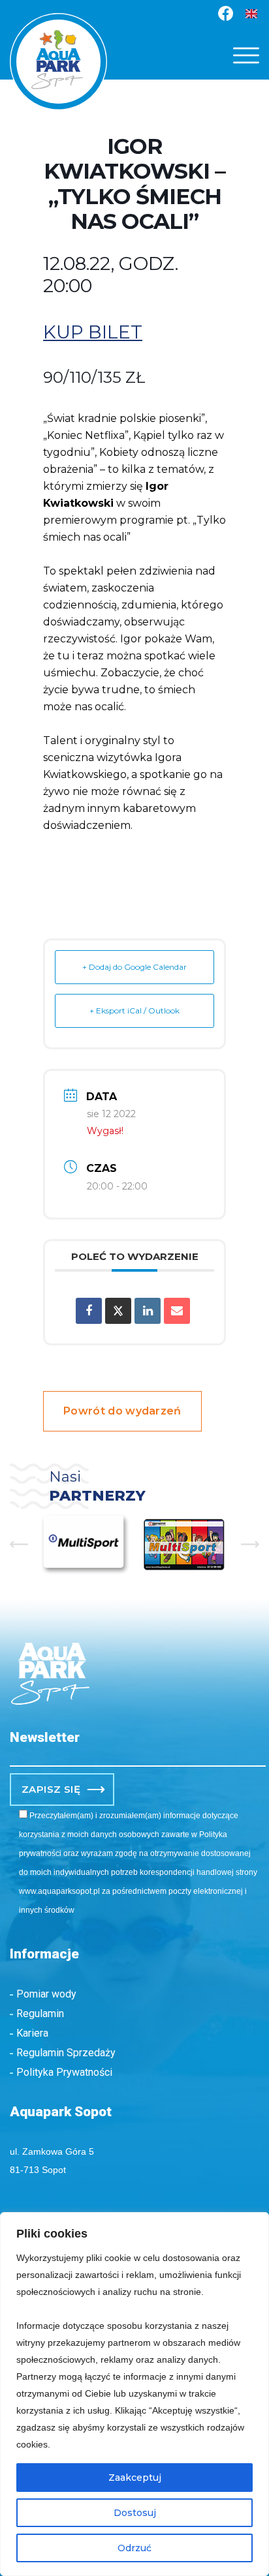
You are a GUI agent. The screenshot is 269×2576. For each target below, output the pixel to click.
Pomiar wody (46, 1994)
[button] (246, 55)
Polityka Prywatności (64, 2072)
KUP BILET (93, 332)
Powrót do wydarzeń (122, 1411)
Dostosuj (135, 2513)
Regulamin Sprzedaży (66, 2053)
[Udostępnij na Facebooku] (89, 1311)
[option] (70, 1545)
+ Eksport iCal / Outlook (134, 1011)
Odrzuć (134, 2548)
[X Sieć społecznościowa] (118, 1311)
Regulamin (40, 2014)
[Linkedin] (148, 1311)
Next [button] (250, 1544)
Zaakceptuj (135, 2478)
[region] (134, 2394)
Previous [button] (19, 1544)
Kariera (32, 2033)
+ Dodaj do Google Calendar (134, 967)
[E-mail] (177, 1311)
